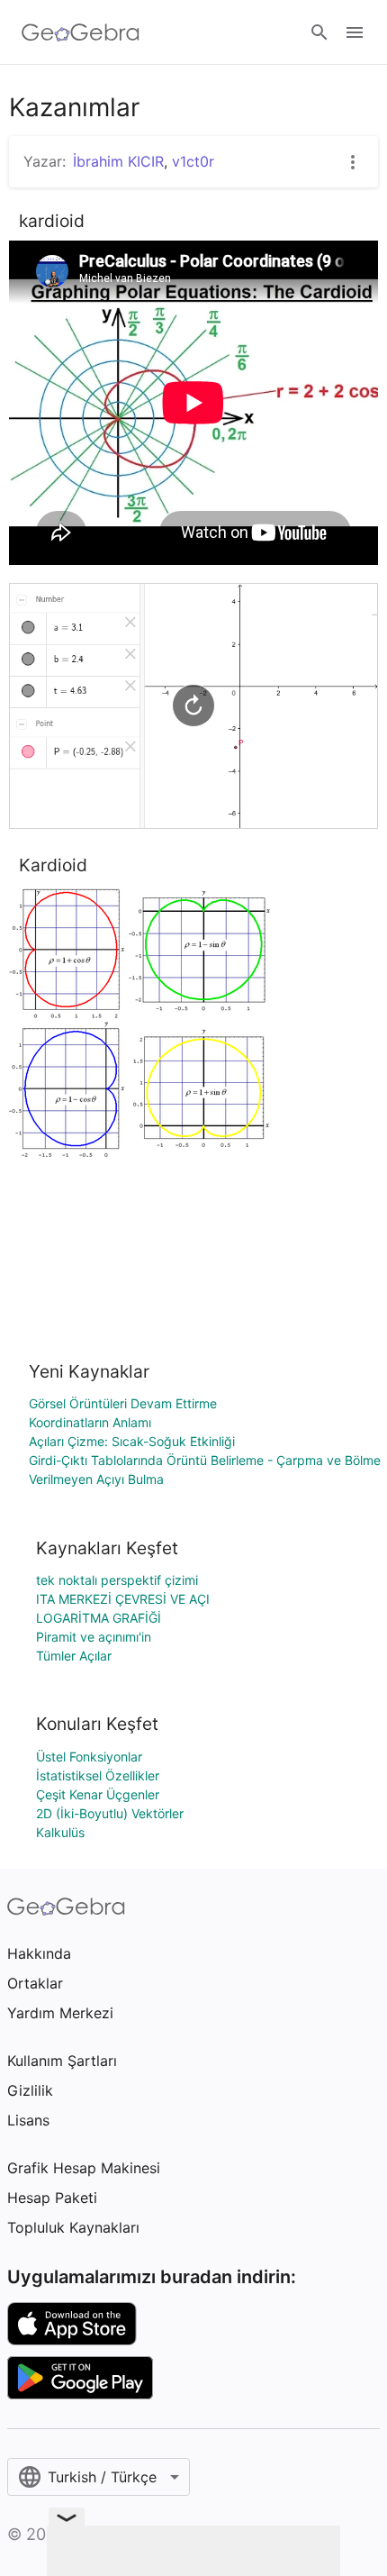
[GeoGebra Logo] (81, 32)
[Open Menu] (355, 32)
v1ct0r (193, 161)
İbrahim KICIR (118, 161)
